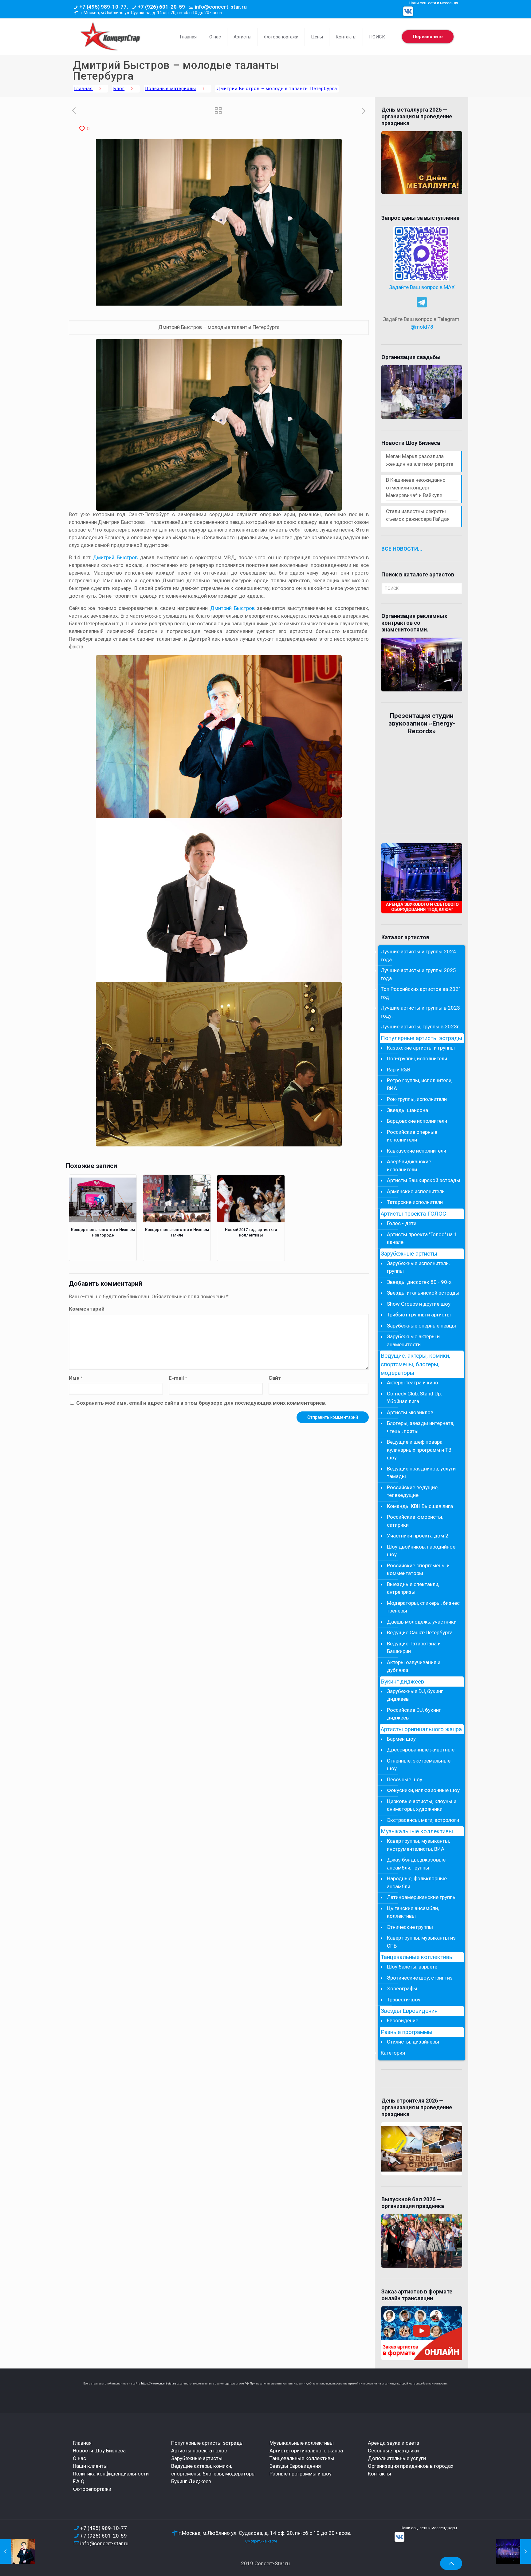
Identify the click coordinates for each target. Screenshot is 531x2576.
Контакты (380, 2474)
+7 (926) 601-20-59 (161, 7)
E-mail (178, 1378)
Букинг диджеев (402, 1682)
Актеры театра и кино (413, 1383)
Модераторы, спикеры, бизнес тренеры (423, 1607)
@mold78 (422, 327)
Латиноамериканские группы (422, 1897)
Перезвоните (428, 37)
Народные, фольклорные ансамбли (417, 1882)
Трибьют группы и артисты (419, 1315)
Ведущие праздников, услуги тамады (421, 1473)
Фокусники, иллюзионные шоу (423, 1790)
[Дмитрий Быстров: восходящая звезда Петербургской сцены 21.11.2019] (18, 2551)
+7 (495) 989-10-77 (104, 2528)
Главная (84, 89)
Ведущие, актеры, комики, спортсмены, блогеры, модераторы (415, 1364)
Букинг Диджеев (191, 2481)
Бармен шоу (401, 1739)
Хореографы (402, 1988)
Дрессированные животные (421, 1750)
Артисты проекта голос (199, 2451)
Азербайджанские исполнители (409, 1165)
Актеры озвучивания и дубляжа (414, 1666)
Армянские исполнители (416, 1191)
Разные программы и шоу (301, 2474)
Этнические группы (410, 1927)
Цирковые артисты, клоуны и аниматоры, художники (422, 1805)
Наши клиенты (90, 2466)
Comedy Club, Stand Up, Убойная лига (414, 1398)
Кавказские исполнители (417, 1151)
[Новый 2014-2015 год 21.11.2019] (513, 2551)
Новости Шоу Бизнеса (99, 2451)
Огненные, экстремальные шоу (419, 1765)
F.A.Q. (79, 2481)
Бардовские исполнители (417, 1121)
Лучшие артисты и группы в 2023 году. (420, 1012)
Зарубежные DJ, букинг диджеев (415, 1695)
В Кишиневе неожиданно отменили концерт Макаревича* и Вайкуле (416, 488)
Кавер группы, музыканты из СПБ (421, 1942)
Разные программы (407, 2032)
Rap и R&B (399, 1070)
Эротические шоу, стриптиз (420, 1978)
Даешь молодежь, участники (422, 1622)
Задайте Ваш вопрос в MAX (422, 287)
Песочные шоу (405, 1779)
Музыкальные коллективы (417, 1831)
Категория (393, 2053)
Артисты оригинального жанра (421, 1729)
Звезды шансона (407, 1110)
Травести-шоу (404, 2000)
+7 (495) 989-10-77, (104, 7)
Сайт (275, 1378)
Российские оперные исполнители (412, 1136)
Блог (119, 89)
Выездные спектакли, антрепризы (413, 1588)
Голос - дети (402, 1223)
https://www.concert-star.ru (159, 2384)
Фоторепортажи (92, 2489)
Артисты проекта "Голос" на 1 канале (422, 1238)
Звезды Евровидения (409, 2011)
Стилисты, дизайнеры (413, 2042)
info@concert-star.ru (221, 7)
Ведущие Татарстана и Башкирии (414, 1648)
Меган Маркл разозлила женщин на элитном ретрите (420, 460)
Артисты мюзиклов (410, 1412)
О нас (79, 2458)
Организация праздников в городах (411, 2466)
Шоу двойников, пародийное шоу (421, 1551)
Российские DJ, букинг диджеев (414, 1714)
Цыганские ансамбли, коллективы (413, 1912)
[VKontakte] (408, 11)
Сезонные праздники (393, 2451)
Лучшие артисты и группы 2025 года (418, 974)
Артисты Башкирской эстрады (424, 1180)
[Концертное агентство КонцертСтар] (110, 37)
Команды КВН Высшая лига (420, 1506)
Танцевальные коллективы (417, 1957)
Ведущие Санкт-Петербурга (420, 1632)
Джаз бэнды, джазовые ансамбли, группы (416, 1864)
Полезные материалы (171, 89)
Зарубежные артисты (409, 1254)
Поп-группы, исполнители (417, 1058)
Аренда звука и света (393, 2443)
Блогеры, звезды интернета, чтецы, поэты (421, 1427)
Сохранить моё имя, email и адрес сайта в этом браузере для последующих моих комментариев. (201, 1403)
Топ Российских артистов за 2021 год (421, 993)
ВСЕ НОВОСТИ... (402, 549)
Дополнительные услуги (397, 2458)
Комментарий (87, 1309)
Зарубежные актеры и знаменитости (413, 1340)
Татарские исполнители (415, 1202)
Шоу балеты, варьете (412, 1967)
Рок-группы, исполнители (417, 1099)
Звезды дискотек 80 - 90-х (419, 1282)
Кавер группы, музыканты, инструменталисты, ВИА (418, 1845)
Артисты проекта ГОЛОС (413, 1214)
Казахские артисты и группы (421, 1048)
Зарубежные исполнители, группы (418, 1267)
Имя (76, 1378)
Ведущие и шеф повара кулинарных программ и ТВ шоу (419, 1450)
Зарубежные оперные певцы (421, 1326)
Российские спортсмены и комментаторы (418, 1569)
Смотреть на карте (261, 2541)
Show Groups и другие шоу (419, 1304)
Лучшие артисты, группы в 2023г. (421, 1027)
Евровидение (403, 2020)
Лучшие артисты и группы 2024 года (418, 956)
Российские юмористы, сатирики (415, 1521)
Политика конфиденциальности (111, 2474)
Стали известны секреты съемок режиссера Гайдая (418, 515)
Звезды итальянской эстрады (423, 1293)
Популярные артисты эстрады (421, 1038)
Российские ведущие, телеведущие (413, 1491)
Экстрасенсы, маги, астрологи (423, 1820)
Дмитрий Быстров (115, 557)
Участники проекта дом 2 (418, 1536)
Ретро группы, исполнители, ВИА (420, 1084)
